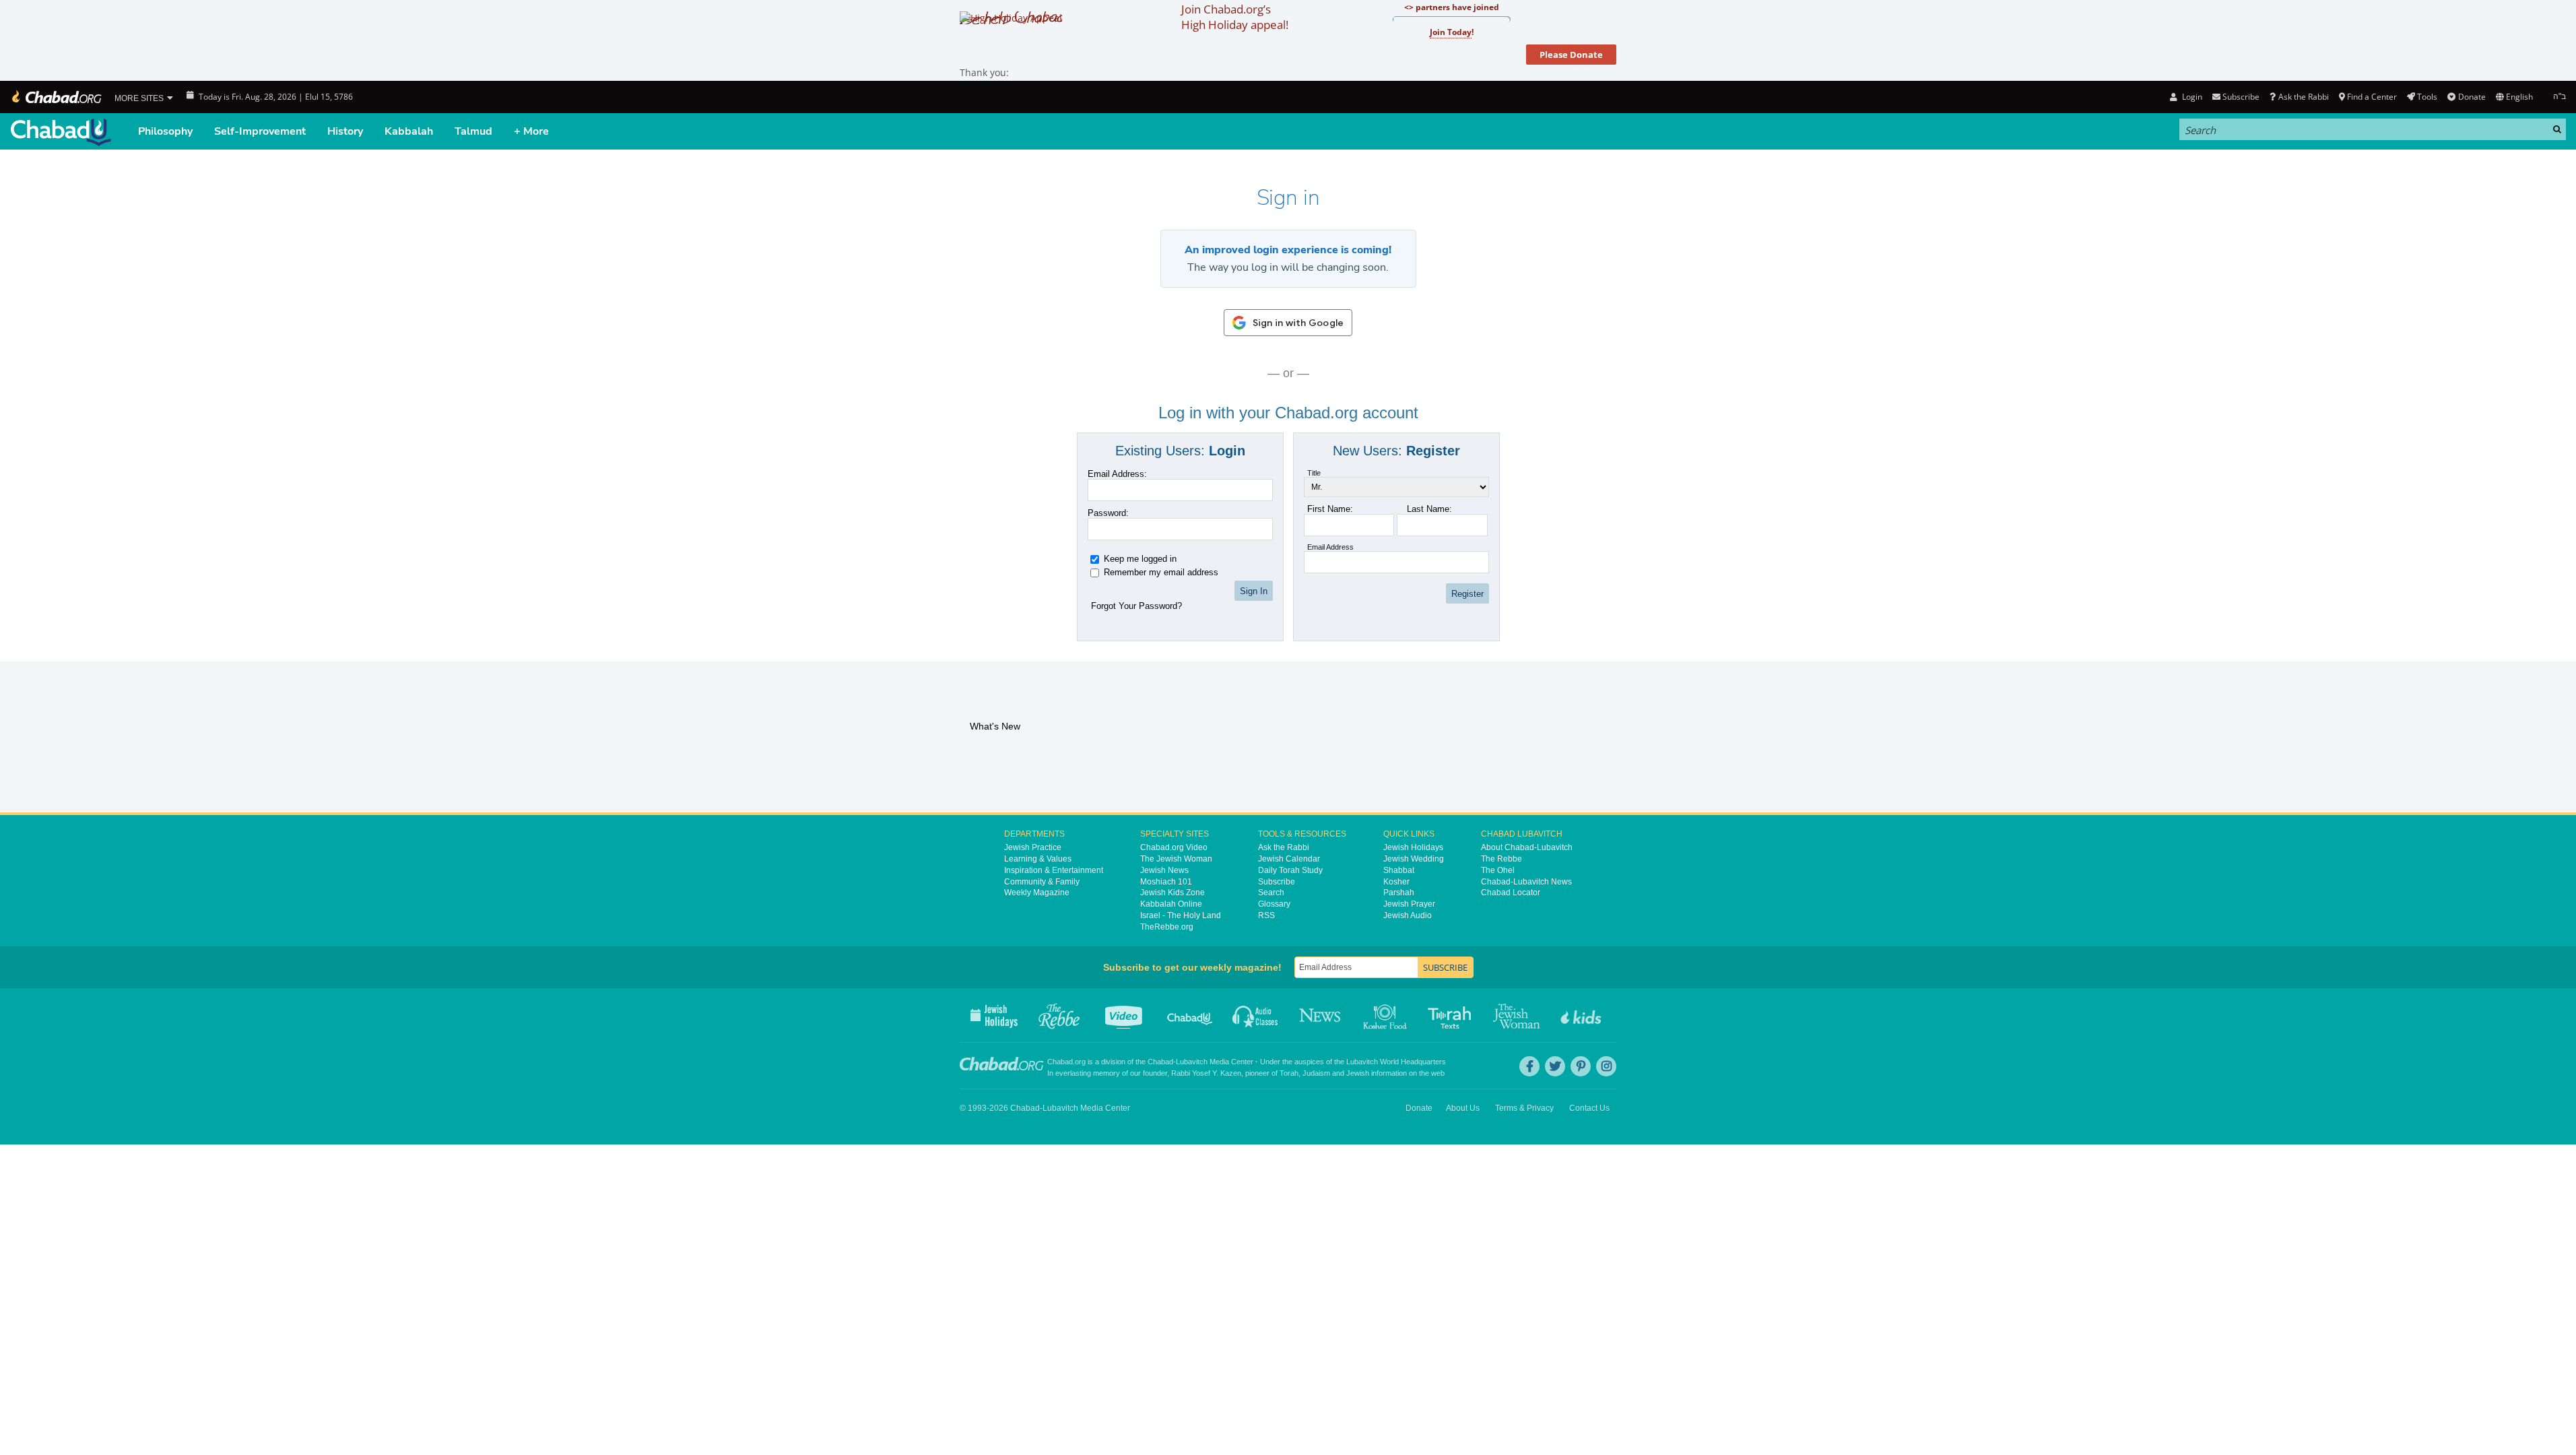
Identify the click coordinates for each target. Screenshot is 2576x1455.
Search (1271, 893)
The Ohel (1498, 870)
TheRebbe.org (1167, 927)
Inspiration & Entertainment (1054, 870)
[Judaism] (56, 97)
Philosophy (165, 131)
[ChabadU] (61, 132)
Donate (2472, 97)
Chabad (1160, 1062)
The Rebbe (1501, 859)
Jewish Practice (1033, 847)
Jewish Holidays (1413, 847)
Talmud (473, 131)
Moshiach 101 (1166, 882)
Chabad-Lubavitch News (1526, 882)
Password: (1108, 513)
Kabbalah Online (1171, 904)
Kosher (1396, 882)
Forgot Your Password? (1136, 606)
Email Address (1330, 547)
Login (2191, 97)
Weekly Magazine (1037, 893)
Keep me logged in (1140, 559)
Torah (1289, 1073)
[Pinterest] (1581, 1066)
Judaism (1316, 1073)
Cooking (1386, 1015)
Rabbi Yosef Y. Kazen (1206, 1073)
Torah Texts (1452, 1015)
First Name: (1330, 509)
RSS (1266, 915)
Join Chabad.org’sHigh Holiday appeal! (1235, 17)
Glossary (1274, 904)
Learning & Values (1038, 859)
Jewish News (1164, 870)
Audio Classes (1256, 1015)
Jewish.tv (1125, 1015)
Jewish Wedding (1414, 859)
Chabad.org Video (1174, 847)
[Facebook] (1529, 1066)
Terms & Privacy (1524, 1108)
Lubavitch (1192, 1062)
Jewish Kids (1582, 1015)
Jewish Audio (1408, 915)
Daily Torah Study (1290, 870)
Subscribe (1277, 882)
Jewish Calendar (1289, 859)
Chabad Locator (1511, 893)
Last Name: (1429, 509)
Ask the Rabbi (2303, 97)
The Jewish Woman (1176, 859)
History (345, 131)
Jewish (1358, 1073)
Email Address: (1117, 474)
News (1321, 1015)
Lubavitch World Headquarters (1396, 1062)
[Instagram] (1606, 1066)
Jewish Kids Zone (1173, 893)
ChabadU (1190, 1015)
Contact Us (1589, 1108)
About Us (1463, 1108)
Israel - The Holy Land (1181, 915)
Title (1314, 473)
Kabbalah (409, 131)
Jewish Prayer (1409, 904)
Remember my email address (1161, 572)
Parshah (1399, 893)
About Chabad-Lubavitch (1527, 847)
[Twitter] (1555, 1066)
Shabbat (1399, 870)
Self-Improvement (260, 131)
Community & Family (1042, 882)
